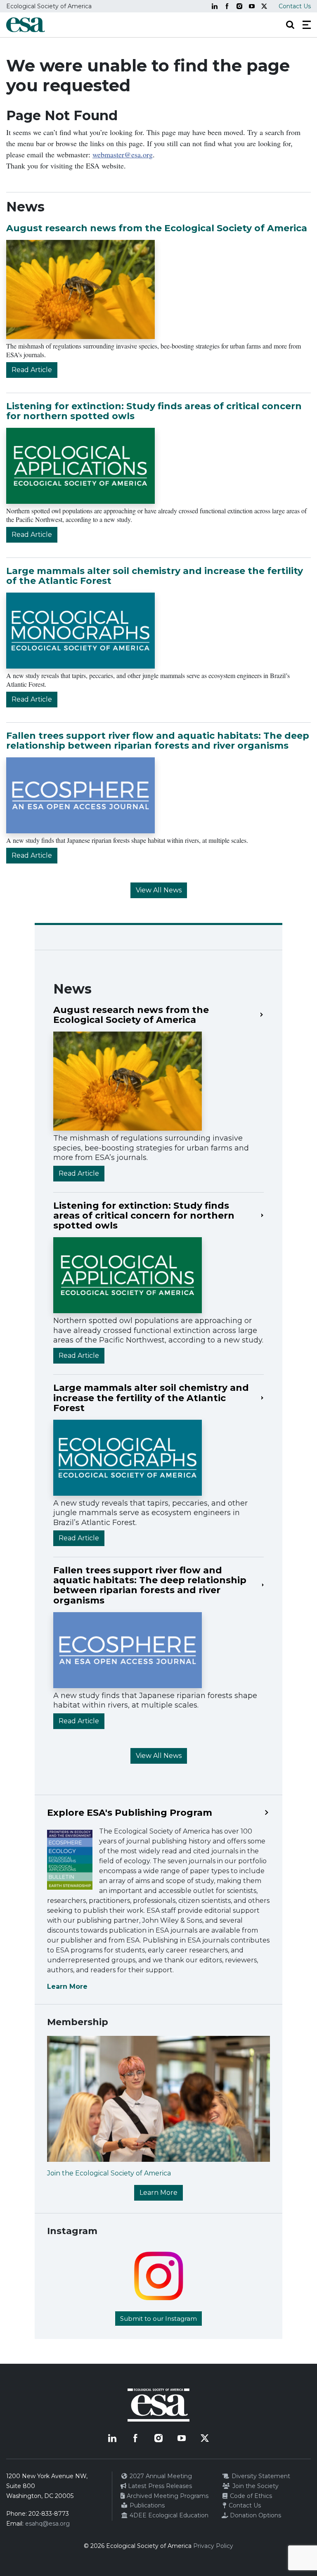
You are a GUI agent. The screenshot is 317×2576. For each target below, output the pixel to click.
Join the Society (255, 2486)
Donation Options (255, 2515)
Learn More (67, 1987)
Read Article (32, 370)
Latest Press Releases (159, 2486)
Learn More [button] (158, 2193)
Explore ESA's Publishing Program (130, 1813)
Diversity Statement (260, 2476)
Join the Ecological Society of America (109, 2173)
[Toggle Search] (290, 25)
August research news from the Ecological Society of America (157, 228)
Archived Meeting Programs (167, 2496)
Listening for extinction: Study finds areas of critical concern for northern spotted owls (154, 411)
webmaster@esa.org (123, 154)
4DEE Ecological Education (168, 2515)
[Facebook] (227, 6)
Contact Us (295, 6)
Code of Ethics (250, 2496)
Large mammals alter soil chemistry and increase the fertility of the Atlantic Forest (155, 576)
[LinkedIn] (215, 6)
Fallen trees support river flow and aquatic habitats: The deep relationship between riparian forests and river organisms (158, 741)
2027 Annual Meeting (160, 2476)
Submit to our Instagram (158, 2319)
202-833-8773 (49, 2514)
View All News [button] (159, 890)
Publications (146, 2505)
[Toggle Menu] (307, 25)
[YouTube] (252, 6)
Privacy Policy (213, 2546)
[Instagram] (239, 6)
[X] (264, 6)
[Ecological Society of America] (26, 25)
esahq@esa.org (47, 2524)
